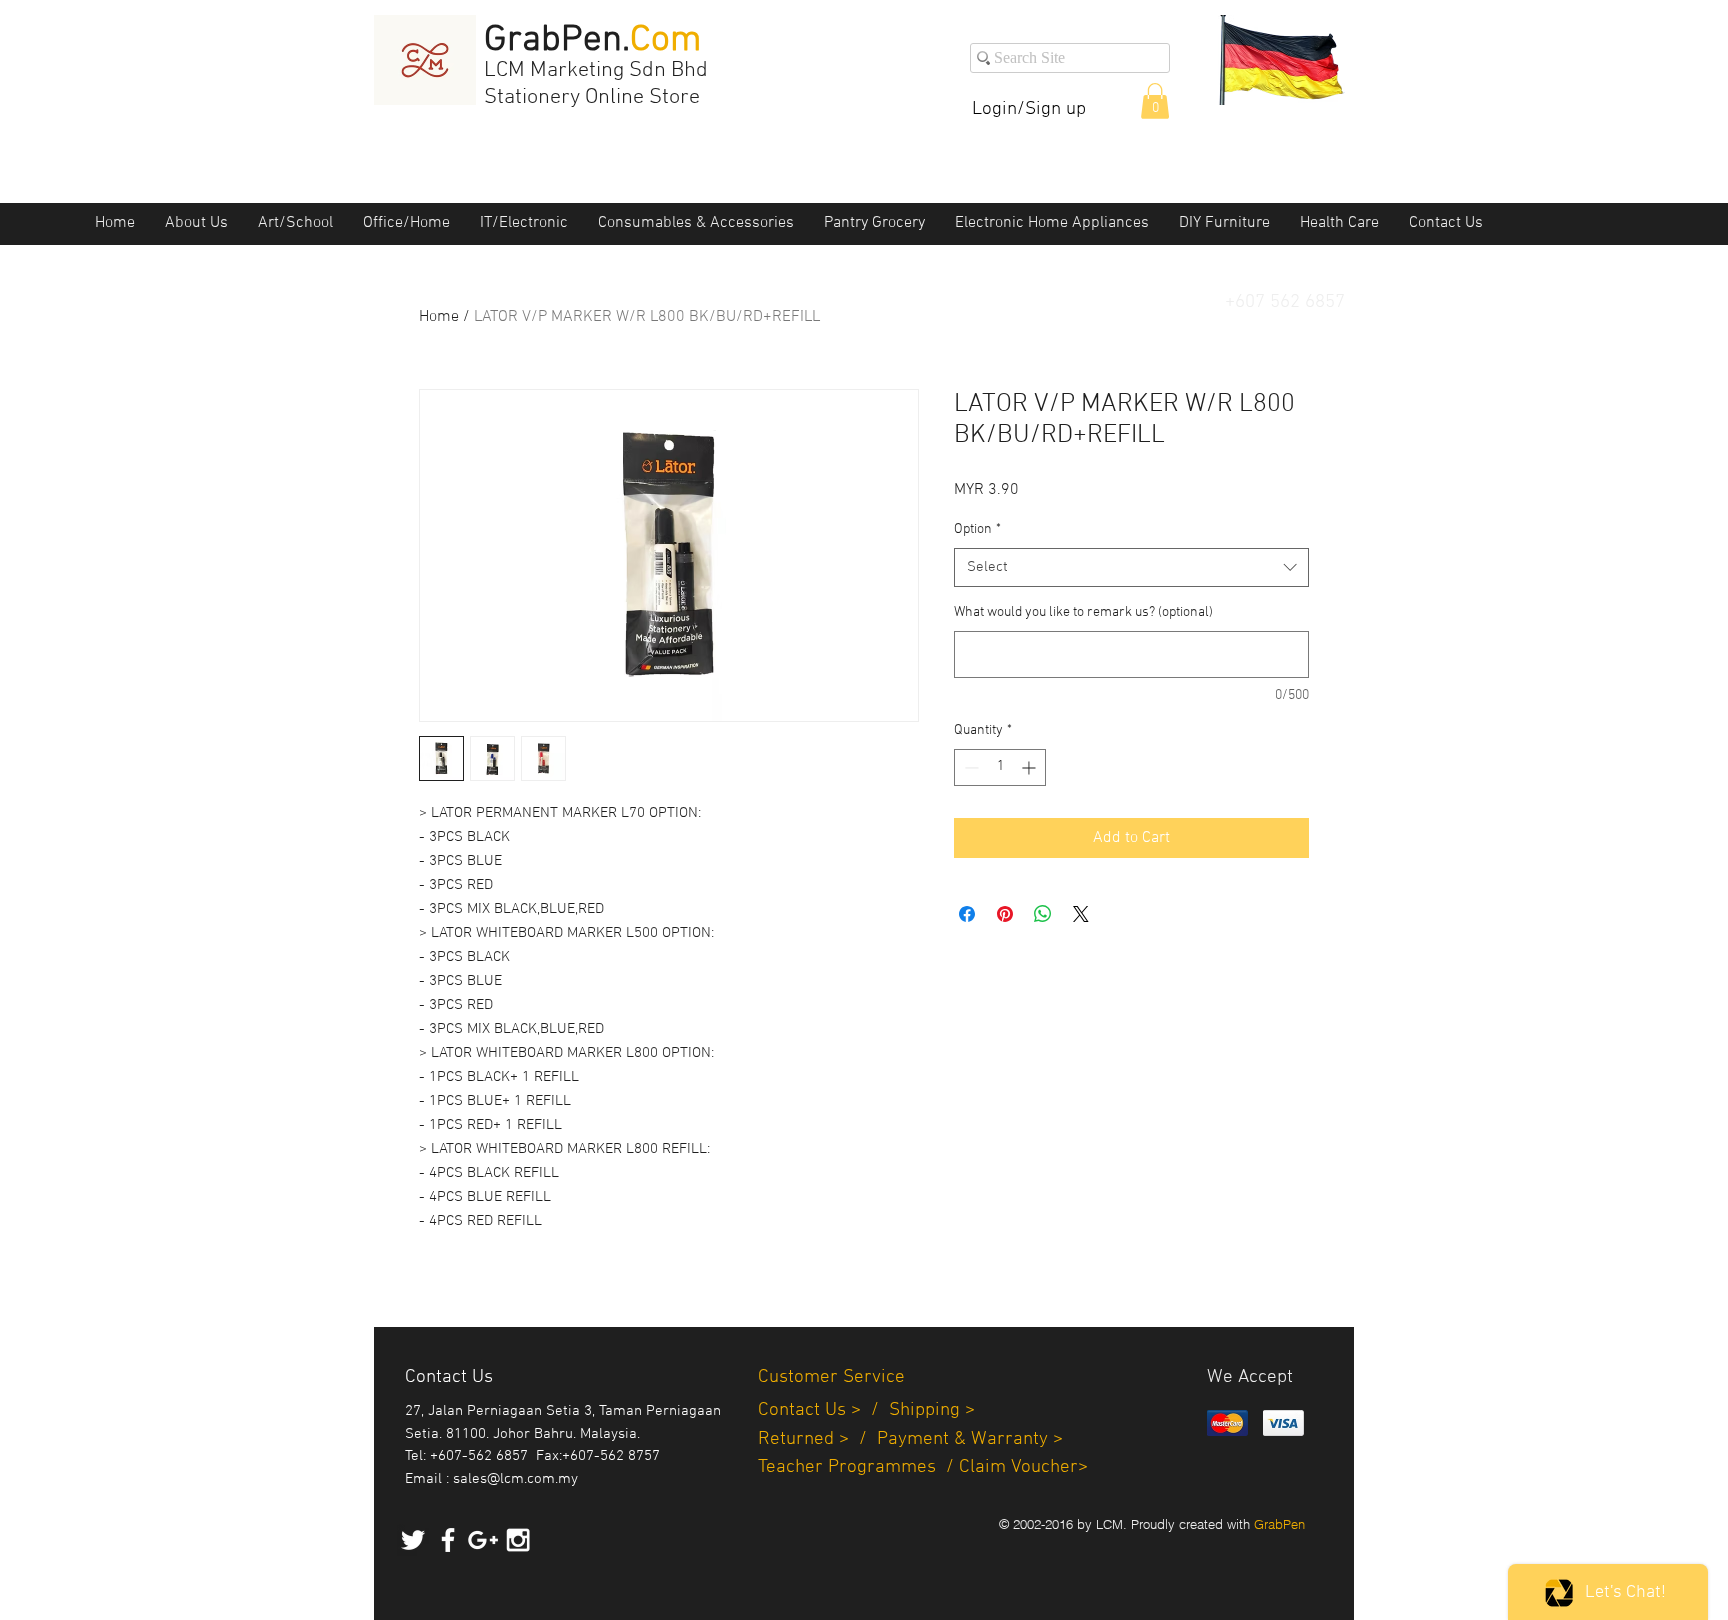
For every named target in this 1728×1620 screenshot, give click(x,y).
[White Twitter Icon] (413, 1540)
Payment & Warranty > (970, 1439)
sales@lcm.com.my (515, 1479)
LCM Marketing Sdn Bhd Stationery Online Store (596, 84)
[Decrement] (969, 767)
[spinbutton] (1000, 767)
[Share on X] (1081, 914)
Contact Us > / (823, 1410)
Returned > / (817, 1439)
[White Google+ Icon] (483, 1540)
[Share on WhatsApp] (1043, 914)
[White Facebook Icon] (448, 1540)
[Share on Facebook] (967, 914)
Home (439, 317)
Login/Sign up (1029, 109)
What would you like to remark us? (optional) (1083, 612)
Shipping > (932, 1410)
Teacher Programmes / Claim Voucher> (923, 1467)
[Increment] (1030, 767)
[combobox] (1131, 567)
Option (977, 529)
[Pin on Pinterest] (1005, 914)
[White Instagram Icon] (518, 1540)
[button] (1155, 101)
